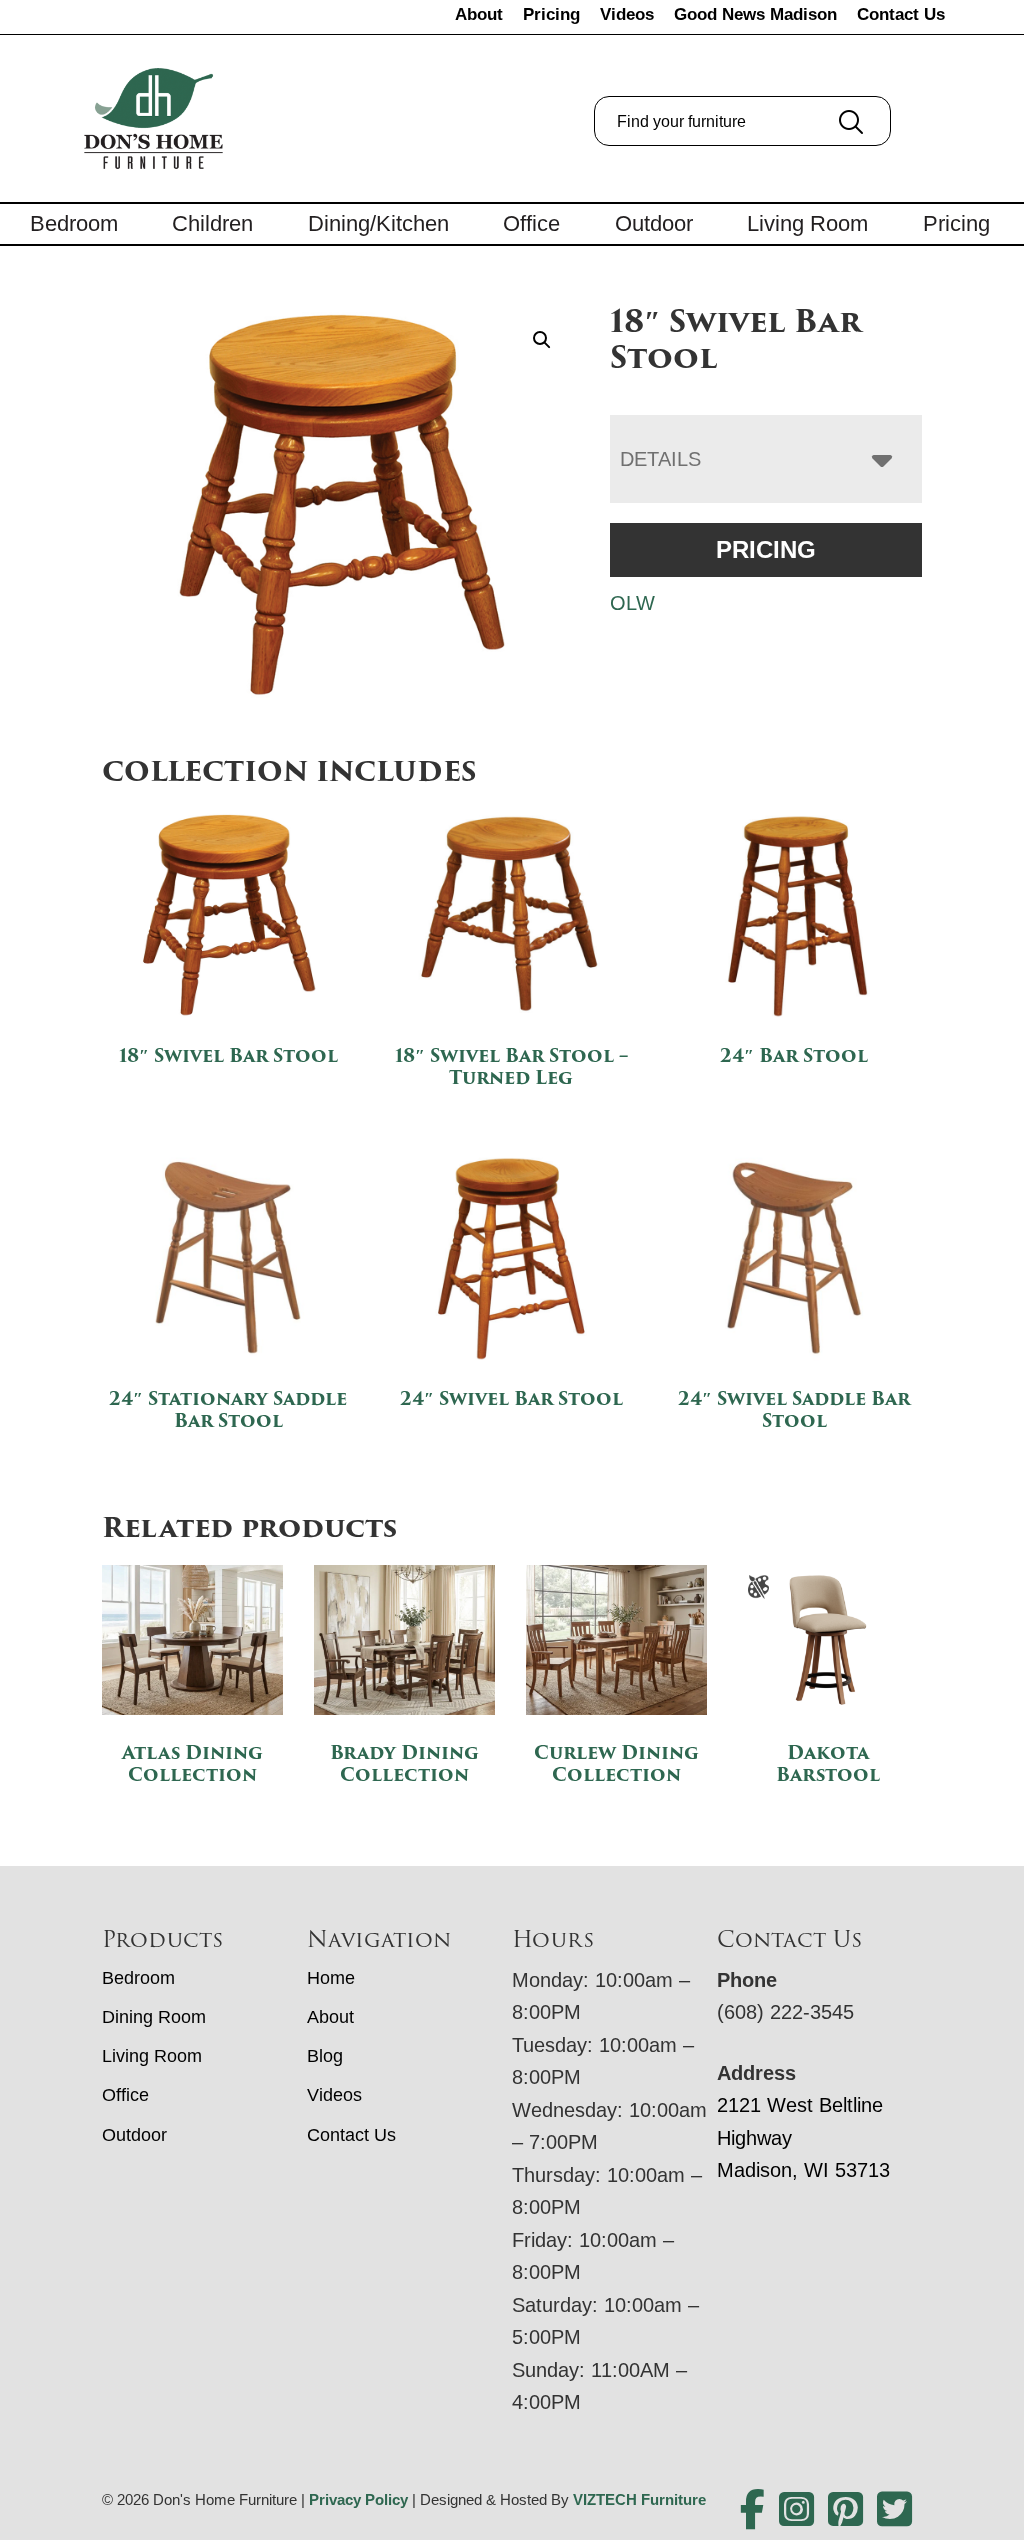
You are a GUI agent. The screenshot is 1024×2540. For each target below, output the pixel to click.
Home (331, 1978)
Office (531, 223)
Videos (627, 14)
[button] (542, 340)
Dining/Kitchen (378, 223)
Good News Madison (755, 14)
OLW (632, 603)
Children (212, 223)
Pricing (551, 14)
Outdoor (654, 223)
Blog (325, 2056)
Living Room (807, 223)
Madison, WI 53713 (803, 2170)
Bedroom (74, 223)
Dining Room (154, 2017)
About (479, 14)
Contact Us (901, 14)
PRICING (766, 549)
